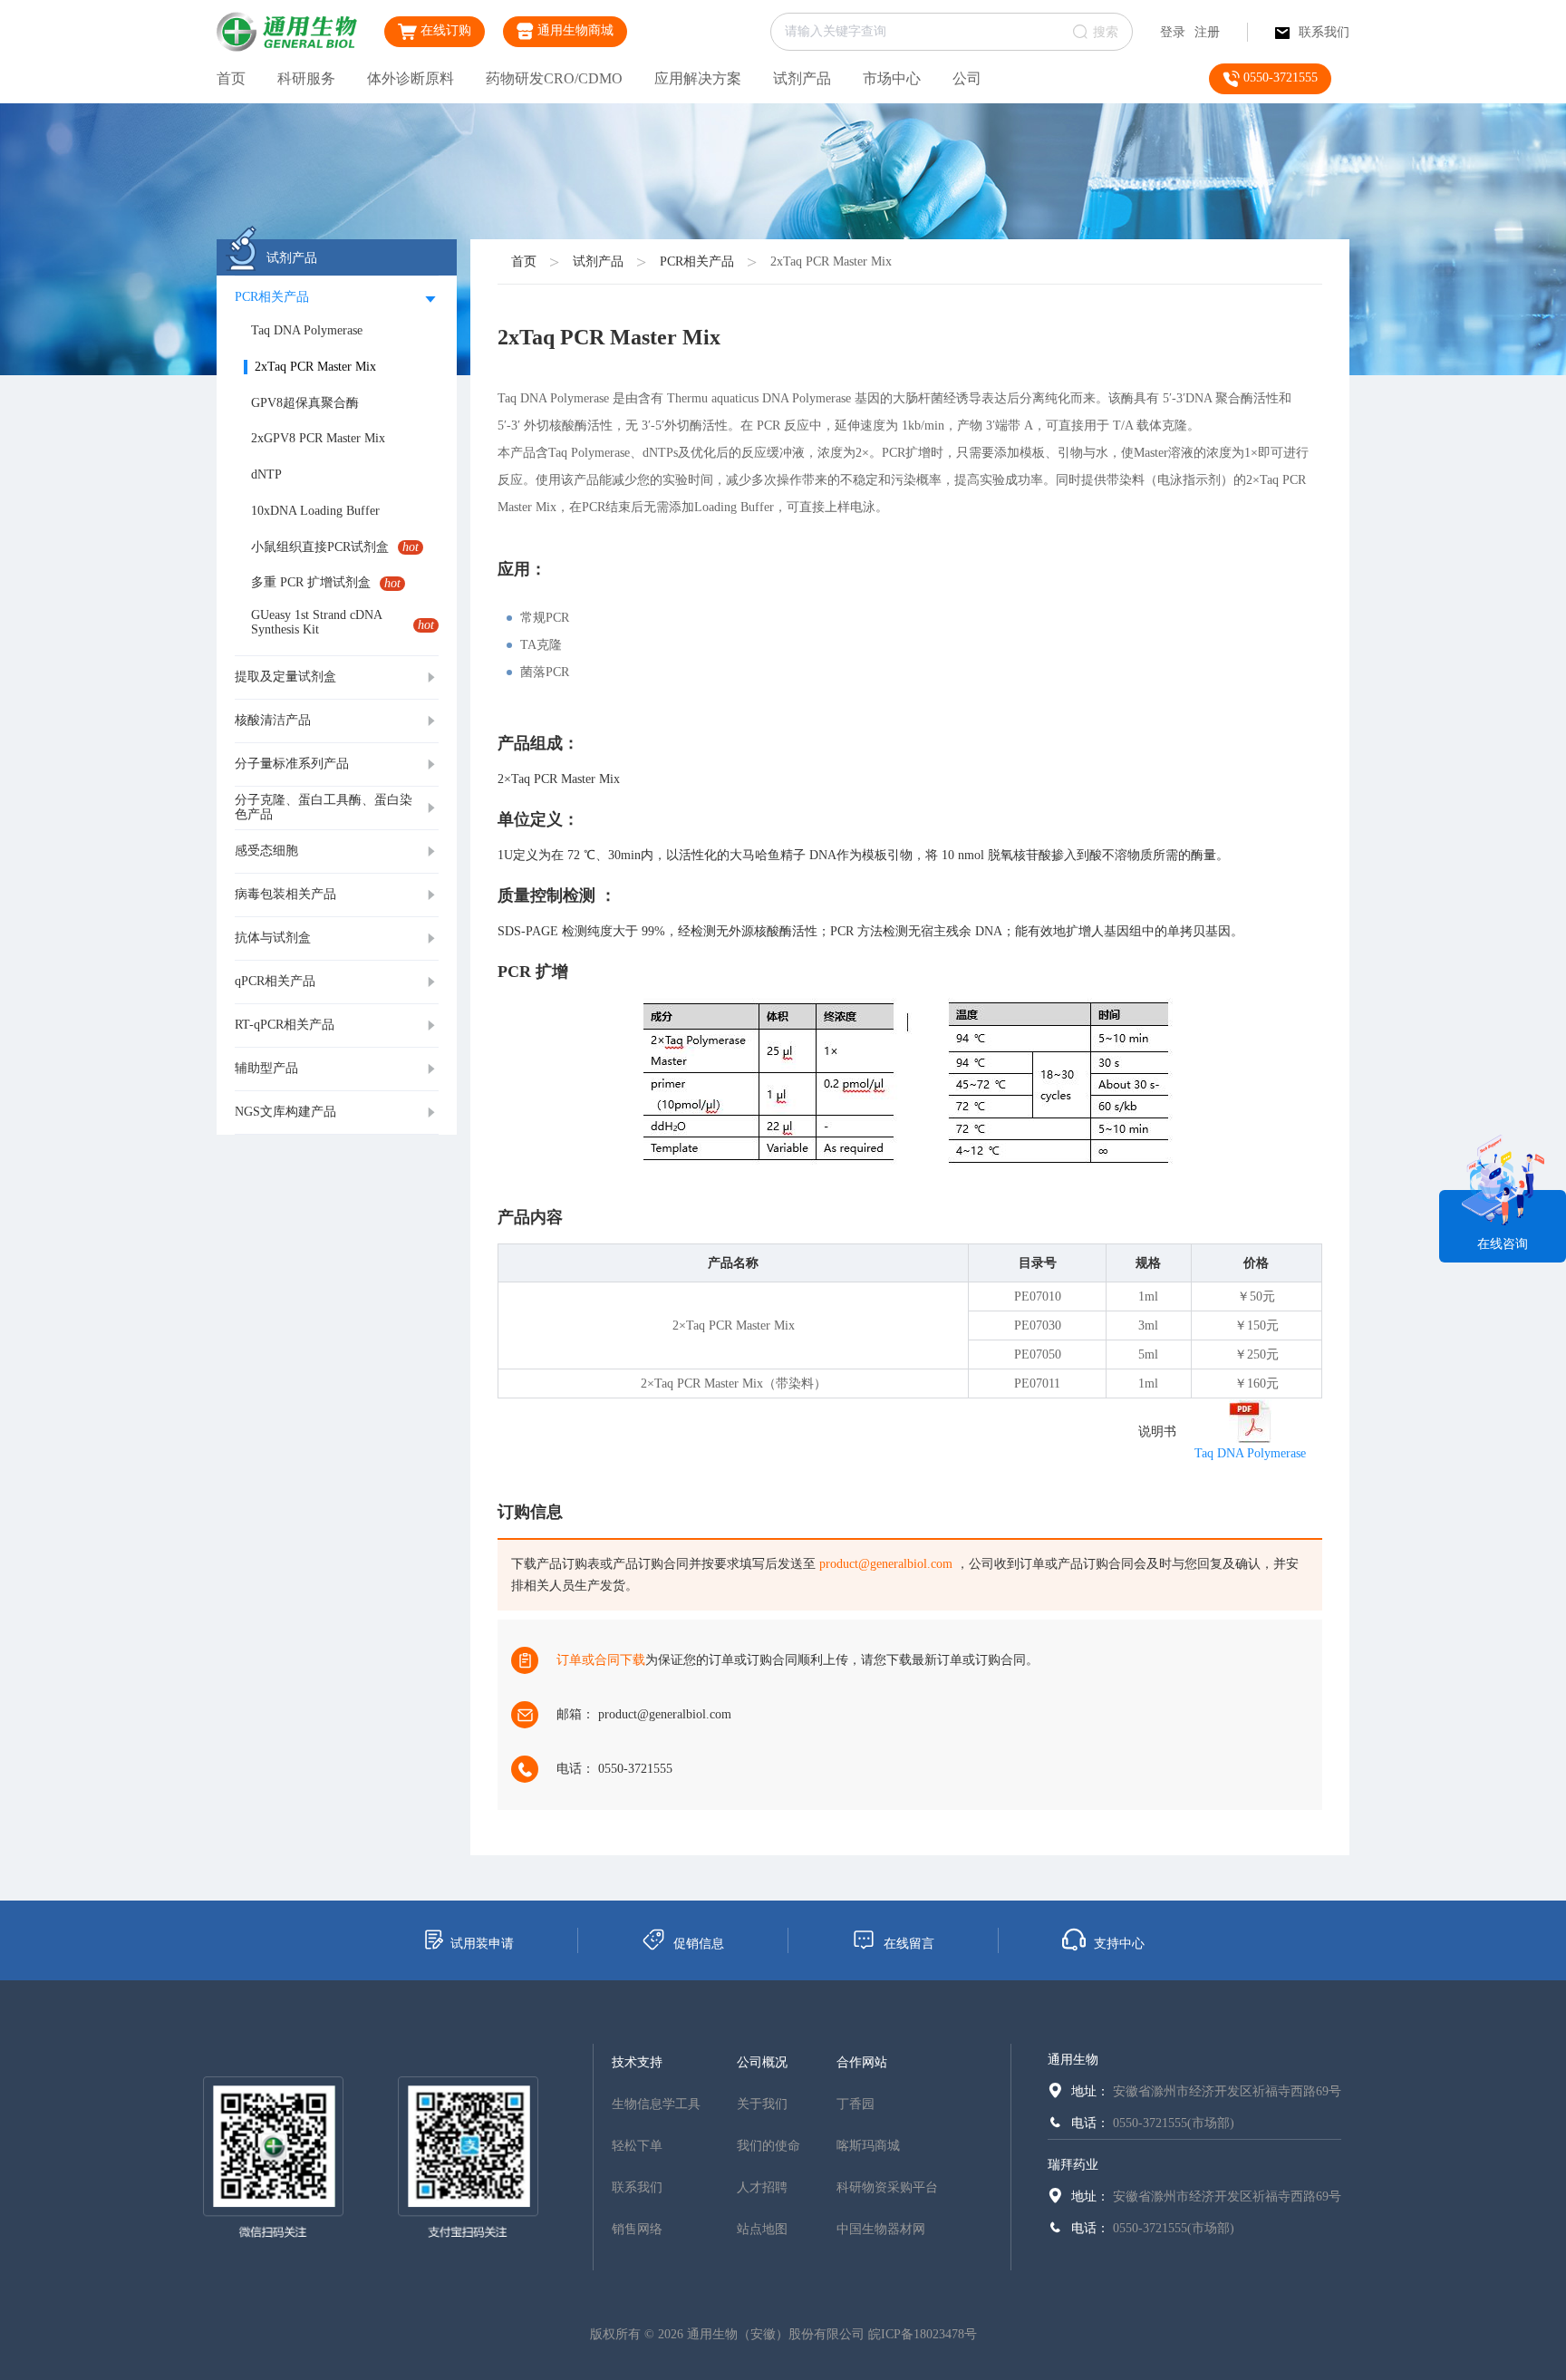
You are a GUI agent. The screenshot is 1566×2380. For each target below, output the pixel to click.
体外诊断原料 (411, 78)
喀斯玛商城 (868, 2146)
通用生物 (1073, 2060)
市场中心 (892, 78)
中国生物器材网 (881, 2229)
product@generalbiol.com (886, 1564)
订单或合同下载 (601, 1660)
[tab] (337, 298)
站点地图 (762, 2229)
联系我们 (1324, 32)
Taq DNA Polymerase (1250, 1453)
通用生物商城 (574, 30)
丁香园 (855, 2104)
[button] (337, 298)
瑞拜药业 (1073, 2165)
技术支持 (637, 2062)
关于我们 (762, 2104)
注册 (1207, 32)
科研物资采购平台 (887, 2187)
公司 (967, 78)
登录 (1173, 32)
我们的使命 (768, 2146)
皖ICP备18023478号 (923, 2334)
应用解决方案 (698, 78)
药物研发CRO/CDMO (554, 78)
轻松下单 (637, 2146)
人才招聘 (762, 2187)
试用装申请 (482, 1944)
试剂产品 (802, 78)
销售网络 (637, 2229)
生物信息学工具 (656, 2104)
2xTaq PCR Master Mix (831, 261)
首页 (231, 78)
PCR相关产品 (697, 261)
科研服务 (306, 78)
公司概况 (762, 2062)
